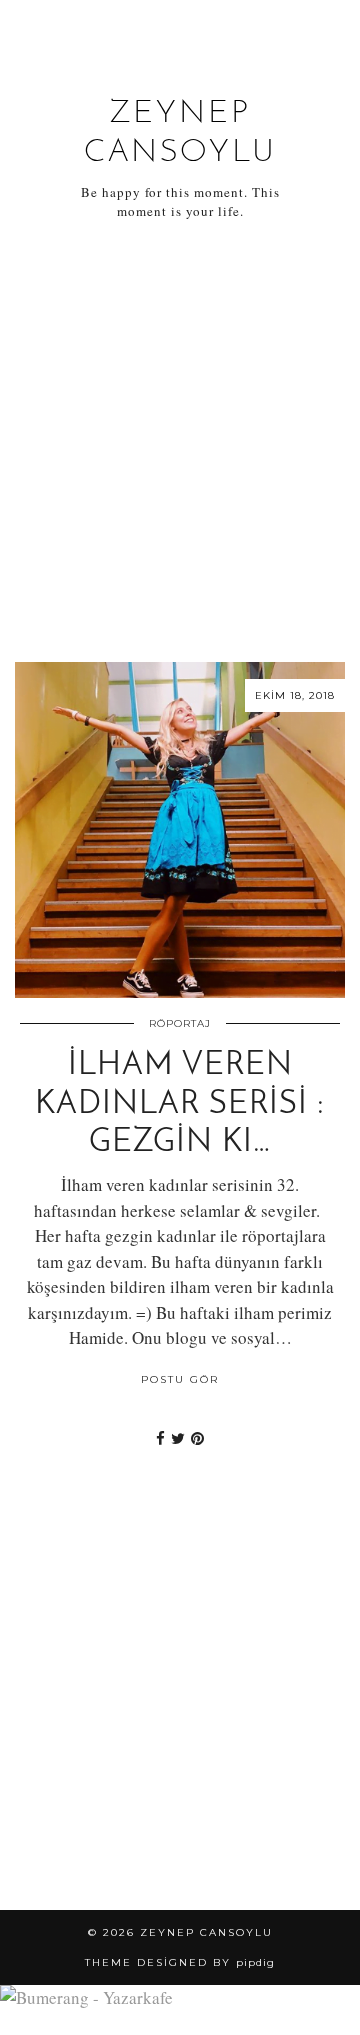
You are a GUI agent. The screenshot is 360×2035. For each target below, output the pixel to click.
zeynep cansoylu (206, 1932)
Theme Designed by (180, 1962)
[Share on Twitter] (178, 1438)
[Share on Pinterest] (197, 1438)
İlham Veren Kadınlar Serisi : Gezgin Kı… (180, 1104)
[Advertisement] (180, 442)
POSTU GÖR (180, 1379)
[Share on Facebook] (160, 1438)
